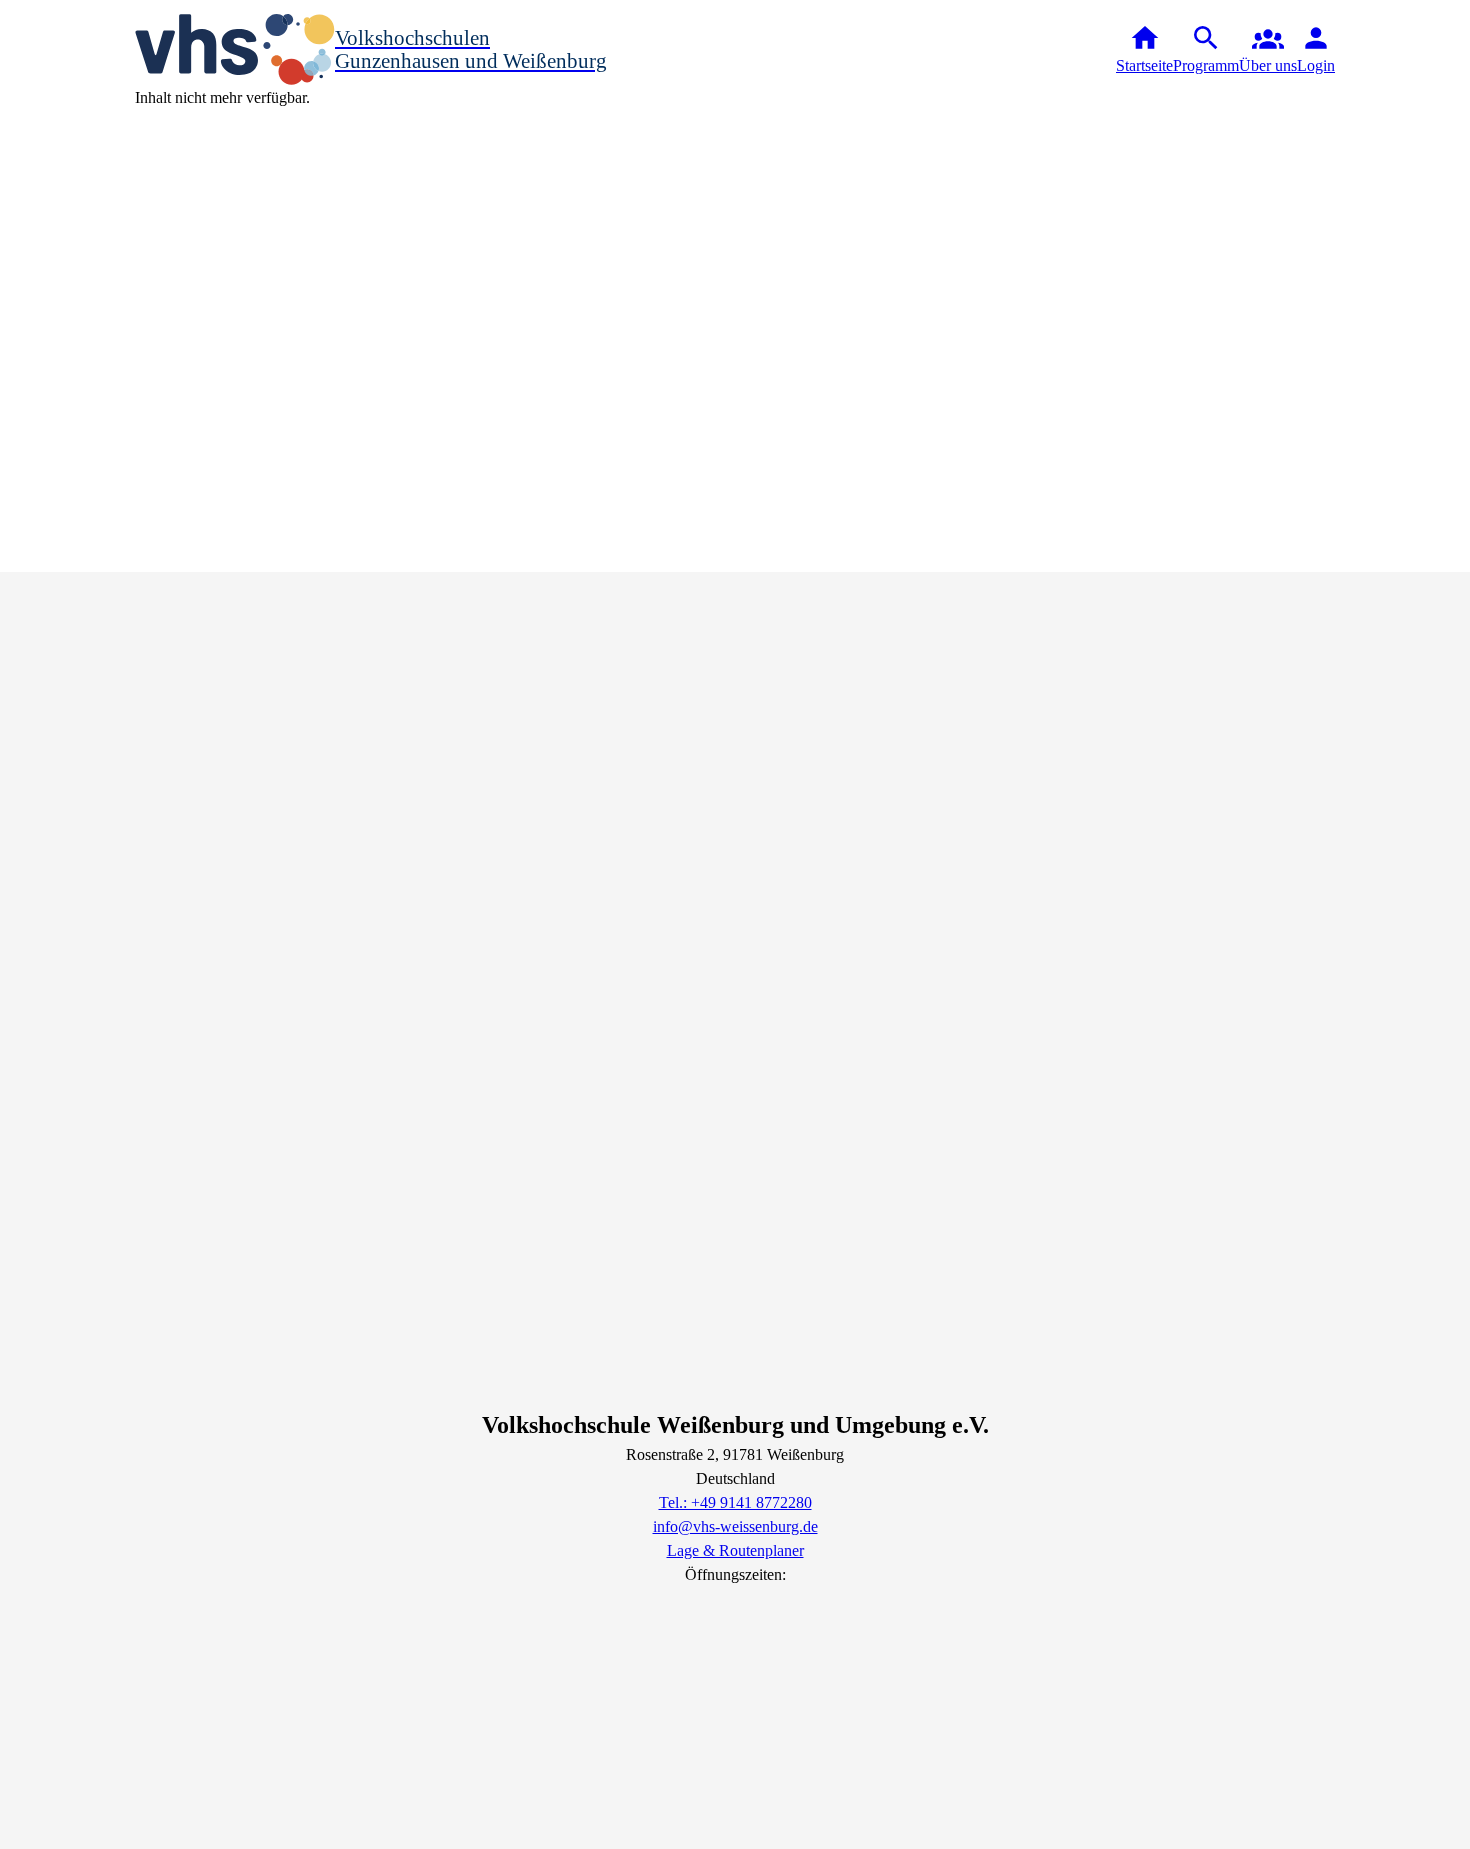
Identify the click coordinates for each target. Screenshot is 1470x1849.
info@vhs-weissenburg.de (735, 1526)
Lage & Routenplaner (735, 1550)
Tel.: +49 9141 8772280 (735, 1502)
